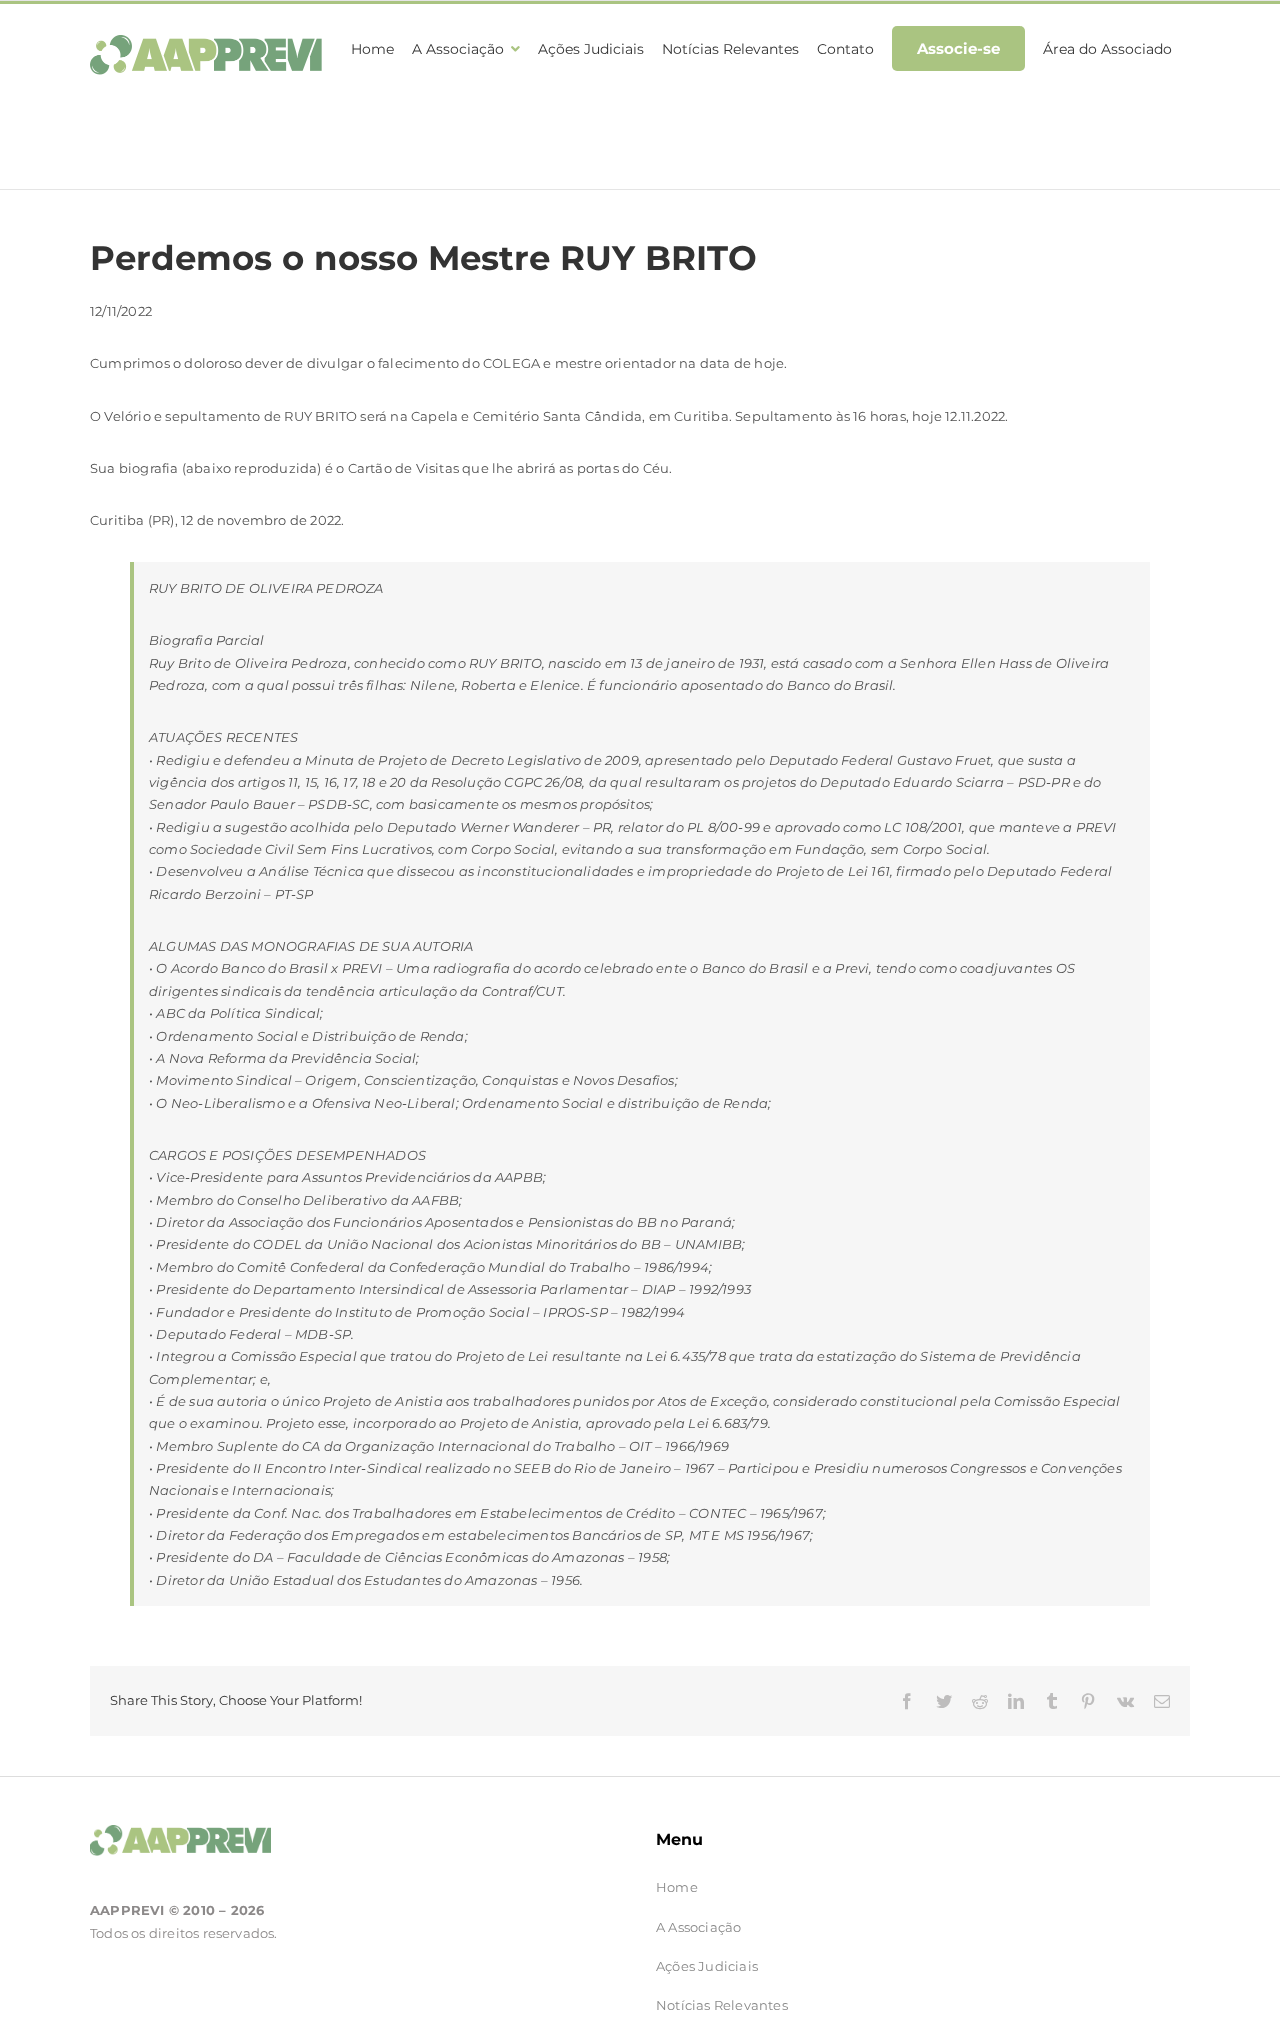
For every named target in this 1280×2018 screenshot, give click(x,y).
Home (677, 1887)
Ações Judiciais (707, 1966)
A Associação (698, 1927)
